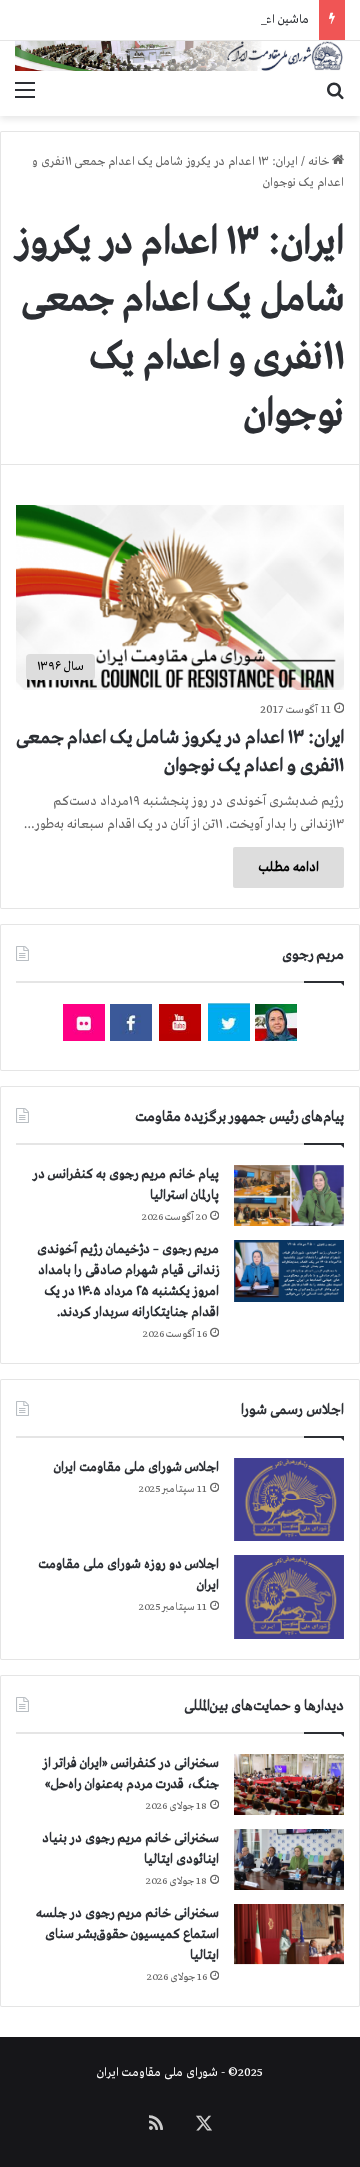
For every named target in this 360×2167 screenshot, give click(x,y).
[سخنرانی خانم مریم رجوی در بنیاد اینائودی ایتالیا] (289, 1860)
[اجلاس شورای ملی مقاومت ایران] (289, 1499)
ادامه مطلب (288, 867)
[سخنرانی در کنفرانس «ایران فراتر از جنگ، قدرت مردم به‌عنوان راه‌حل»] (289, 1784)
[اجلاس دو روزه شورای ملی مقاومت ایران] (289, 1596)
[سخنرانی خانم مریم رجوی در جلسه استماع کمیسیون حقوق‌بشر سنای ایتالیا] (289, 1934)
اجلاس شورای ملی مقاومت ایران (136, 1467)
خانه (320, 162)
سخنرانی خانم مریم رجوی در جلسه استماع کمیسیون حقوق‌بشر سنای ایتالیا (127, 1934)
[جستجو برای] (335, 91)
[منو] (25, 91)
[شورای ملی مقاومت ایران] (180, 56)
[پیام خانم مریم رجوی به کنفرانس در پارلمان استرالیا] (289, 1195)
